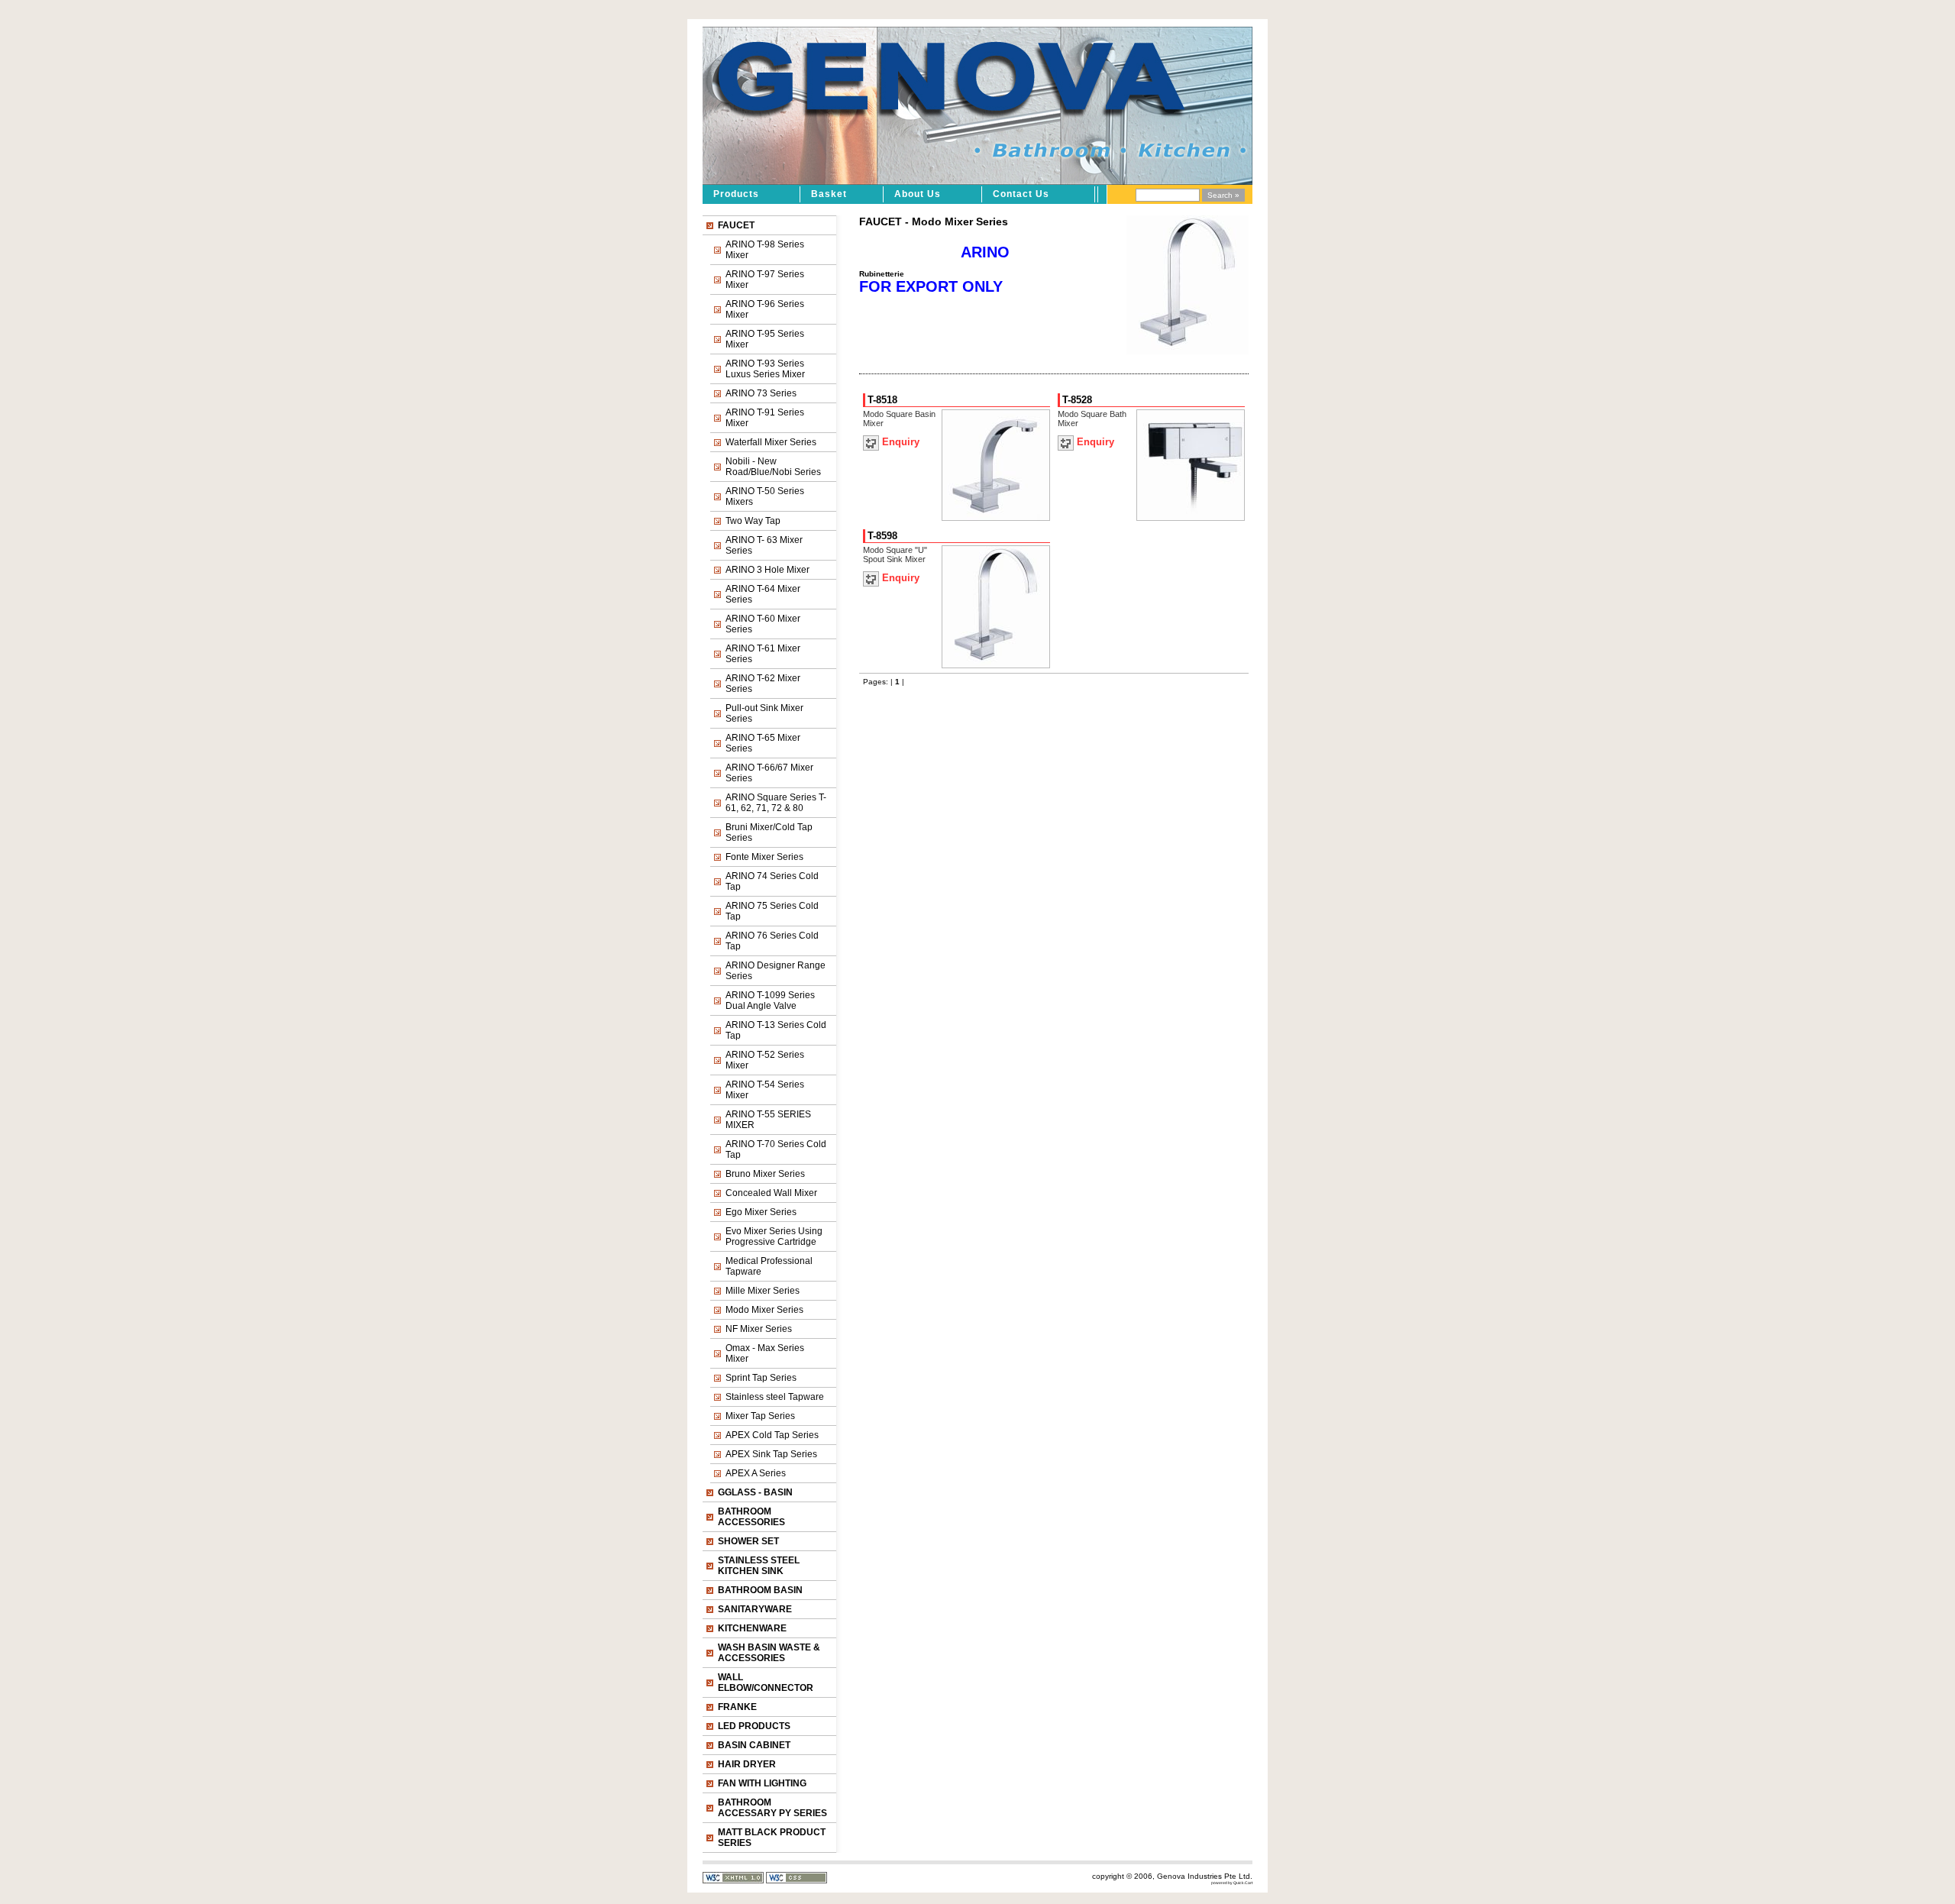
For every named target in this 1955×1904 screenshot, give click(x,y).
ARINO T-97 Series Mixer (765, 280)
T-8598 (882, 536)
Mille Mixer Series (763, 1291)
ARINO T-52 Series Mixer (765, 1060)
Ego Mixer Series (761, 1212)
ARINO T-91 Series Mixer (765, 418)
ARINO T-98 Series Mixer (765, 250)
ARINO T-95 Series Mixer (765, 339)
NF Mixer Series (759, 1329)
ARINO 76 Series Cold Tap (772, 941)
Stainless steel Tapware (775, 1397)
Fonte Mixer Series (764, 857)
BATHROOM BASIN (760, 1590)
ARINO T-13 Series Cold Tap (776, 1030)
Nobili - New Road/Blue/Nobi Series (773, 467)
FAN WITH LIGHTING (762, 1783)
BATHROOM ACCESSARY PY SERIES (772, 1808)
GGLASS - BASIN (755, 1492)
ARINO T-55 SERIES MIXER (768, 1120)
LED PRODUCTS (754, 1726)
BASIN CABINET (754, 1745)
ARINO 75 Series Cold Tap (772, 911)
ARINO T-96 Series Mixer (765, 309)
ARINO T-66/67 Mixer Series (769, 773)
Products (736, 194)
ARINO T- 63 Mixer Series (764, 545)
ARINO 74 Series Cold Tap (772, 881)
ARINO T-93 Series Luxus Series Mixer (765, 369)
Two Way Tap (753, 521)
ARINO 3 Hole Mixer (767, 570)
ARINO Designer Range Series (776, 971)
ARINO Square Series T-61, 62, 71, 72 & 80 (776, 803)
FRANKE (737, 1707)
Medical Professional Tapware (769, 1266)
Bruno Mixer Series (765, 1174)
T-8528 (1077, 400)
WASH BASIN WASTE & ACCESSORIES (769, 1653)
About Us (918, 194)
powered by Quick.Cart (1232, 1883)
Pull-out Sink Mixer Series (764, 713)
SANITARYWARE (755, 1609)
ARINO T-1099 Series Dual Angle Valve (770, 1000)
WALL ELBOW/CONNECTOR (766, 1683)
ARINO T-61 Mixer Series (763, 654)
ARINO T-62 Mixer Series (763, 684)
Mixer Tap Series (760, 1416)
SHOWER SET (748, 1541)
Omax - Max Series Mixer (765, 1353)
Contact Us (1021, 194)
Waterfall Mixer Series (771, 442)
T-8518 (882, 400)
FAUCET (736, 225)
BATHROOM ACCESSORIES (751, 1517)
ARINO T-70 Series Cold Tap (776, 1149)
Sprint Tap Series (761, 1378)
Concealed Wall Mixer (771, 1193)
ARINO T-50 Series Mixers (765, 496)
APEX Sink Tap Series (771, 1454)
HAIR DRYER (747, 1764)
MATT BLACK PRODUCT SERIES (772, 1838)
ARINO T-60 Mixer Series (763, 624)
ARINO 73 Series (761, 393)
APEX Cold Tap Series (772, 1435)
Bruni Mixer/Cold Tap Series (769, 832)
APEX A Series (756, 1473)
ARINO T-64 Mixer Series (763, 594)
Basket (829, 194)
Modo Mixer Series (764, 1310)
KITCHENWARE (752, 1628)
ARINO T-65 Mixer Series (763, 743)
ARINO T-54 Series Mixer (765, 1090)
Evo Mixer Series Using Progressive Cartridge (774, 1236)
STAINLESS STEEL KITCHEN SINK (759, 1566)
